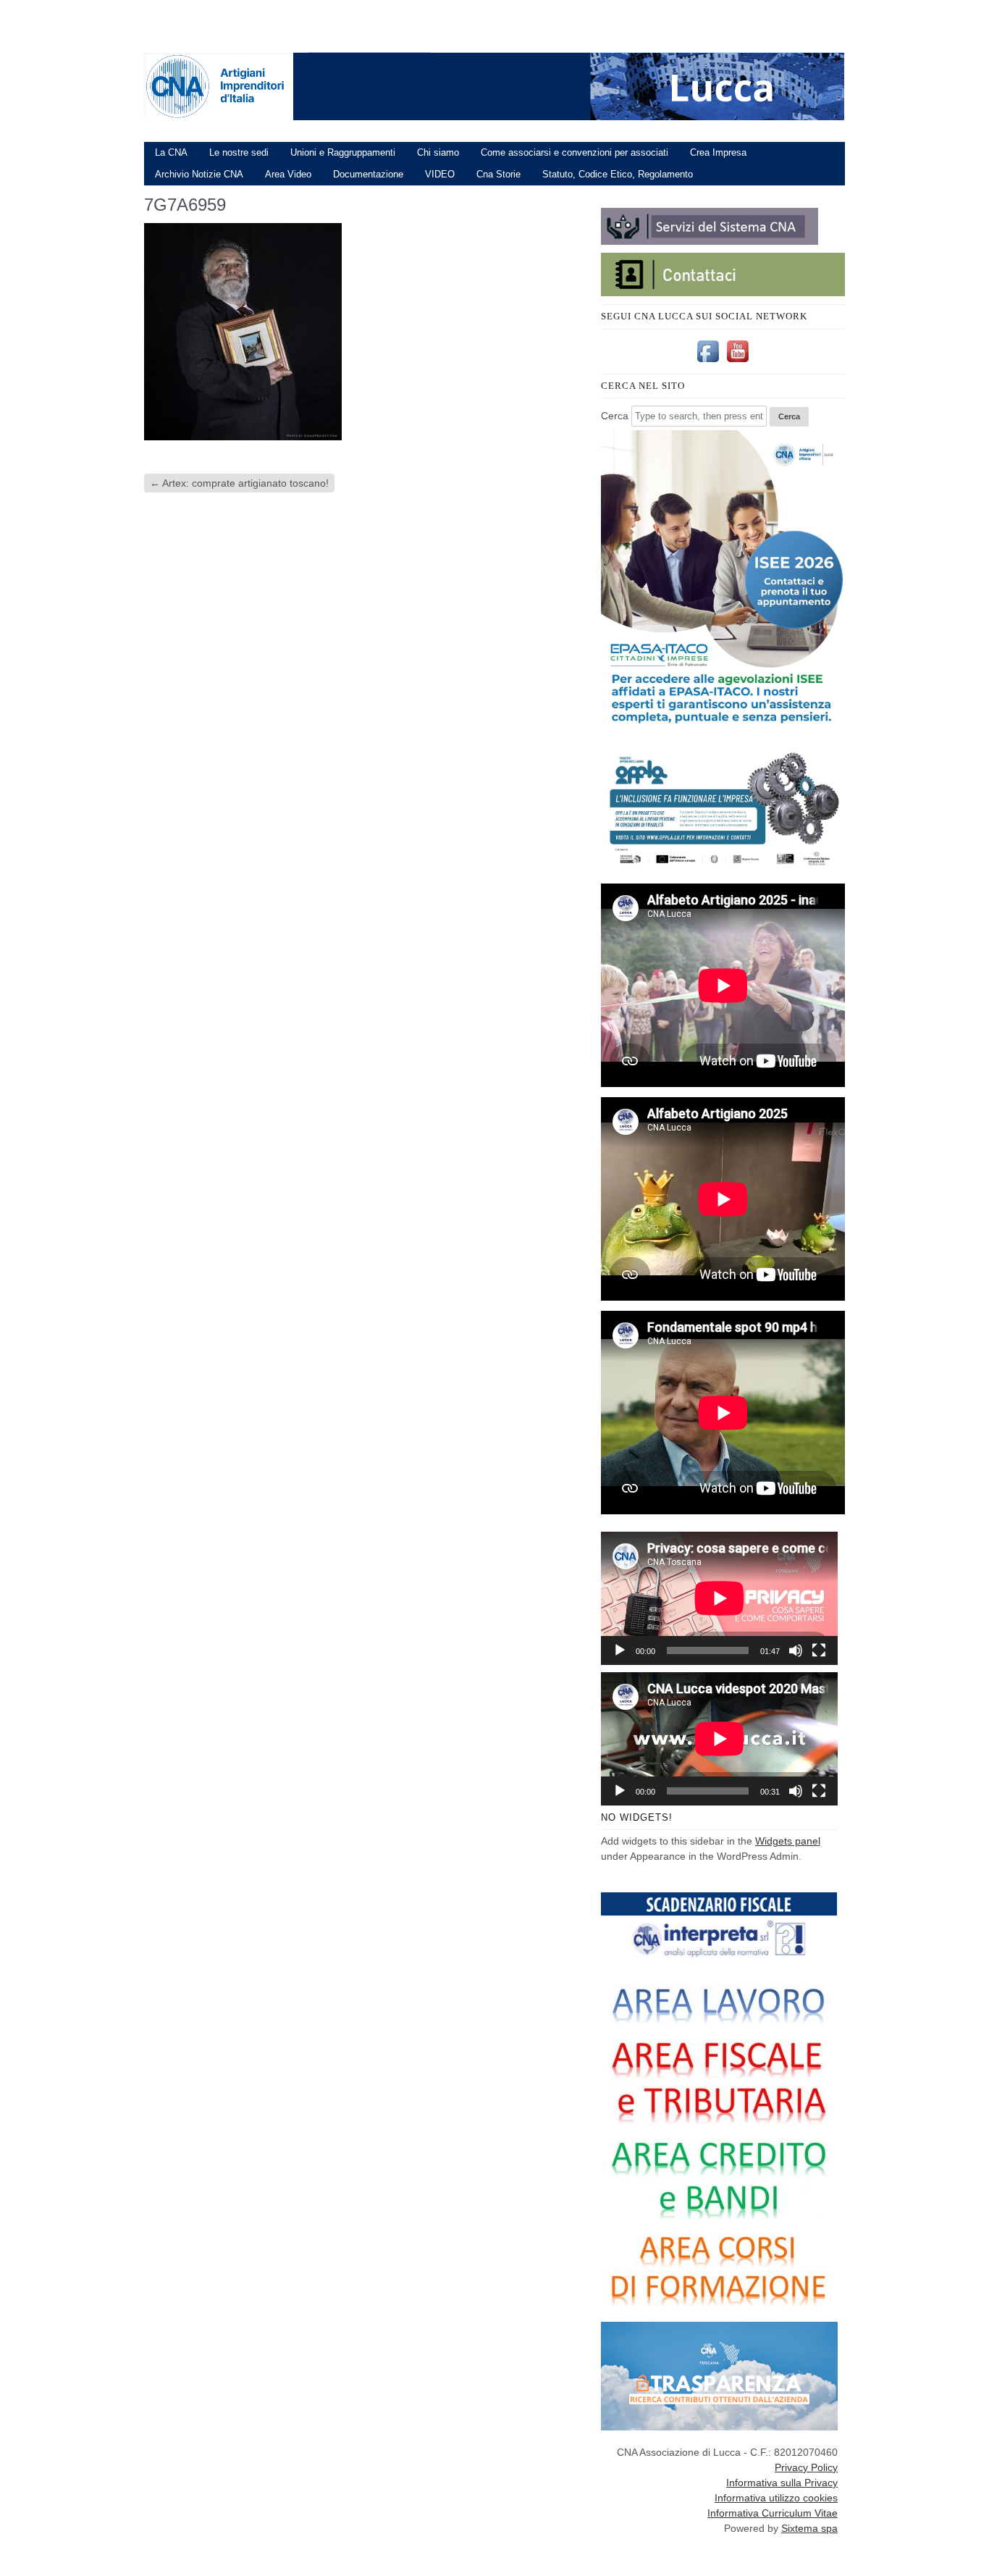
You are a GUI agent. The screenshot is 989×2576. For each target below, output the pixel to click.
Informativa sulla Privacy (782, 2483)
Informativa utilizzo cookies (776, 2498)
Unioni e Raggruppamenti (343, 152)
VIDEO (440, 174)
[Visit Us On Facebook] (708, 362)
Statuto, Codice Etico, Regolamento (618, 174)
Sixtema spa (809, 2528)
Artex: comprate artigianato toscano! (239, 483)
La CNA (171, 152)
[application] (719, 1598)
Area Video (288, 174)
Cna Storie (498, 174)
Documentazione (368, 174)
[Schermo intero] (819, 1650)
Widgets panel (788, 1841)
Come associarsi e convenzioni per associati (575, 152)
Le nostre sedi (239, 152)
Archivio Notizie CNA (199, 174)
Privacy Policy (806, 2467)
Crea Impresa (718, 152)
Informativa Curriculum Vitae (773, 2513)
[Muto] (796, 1650)
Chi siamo (438, 152)
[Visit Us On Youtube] (737, 362)
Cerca (615, 416)
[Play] (620, 1650)
